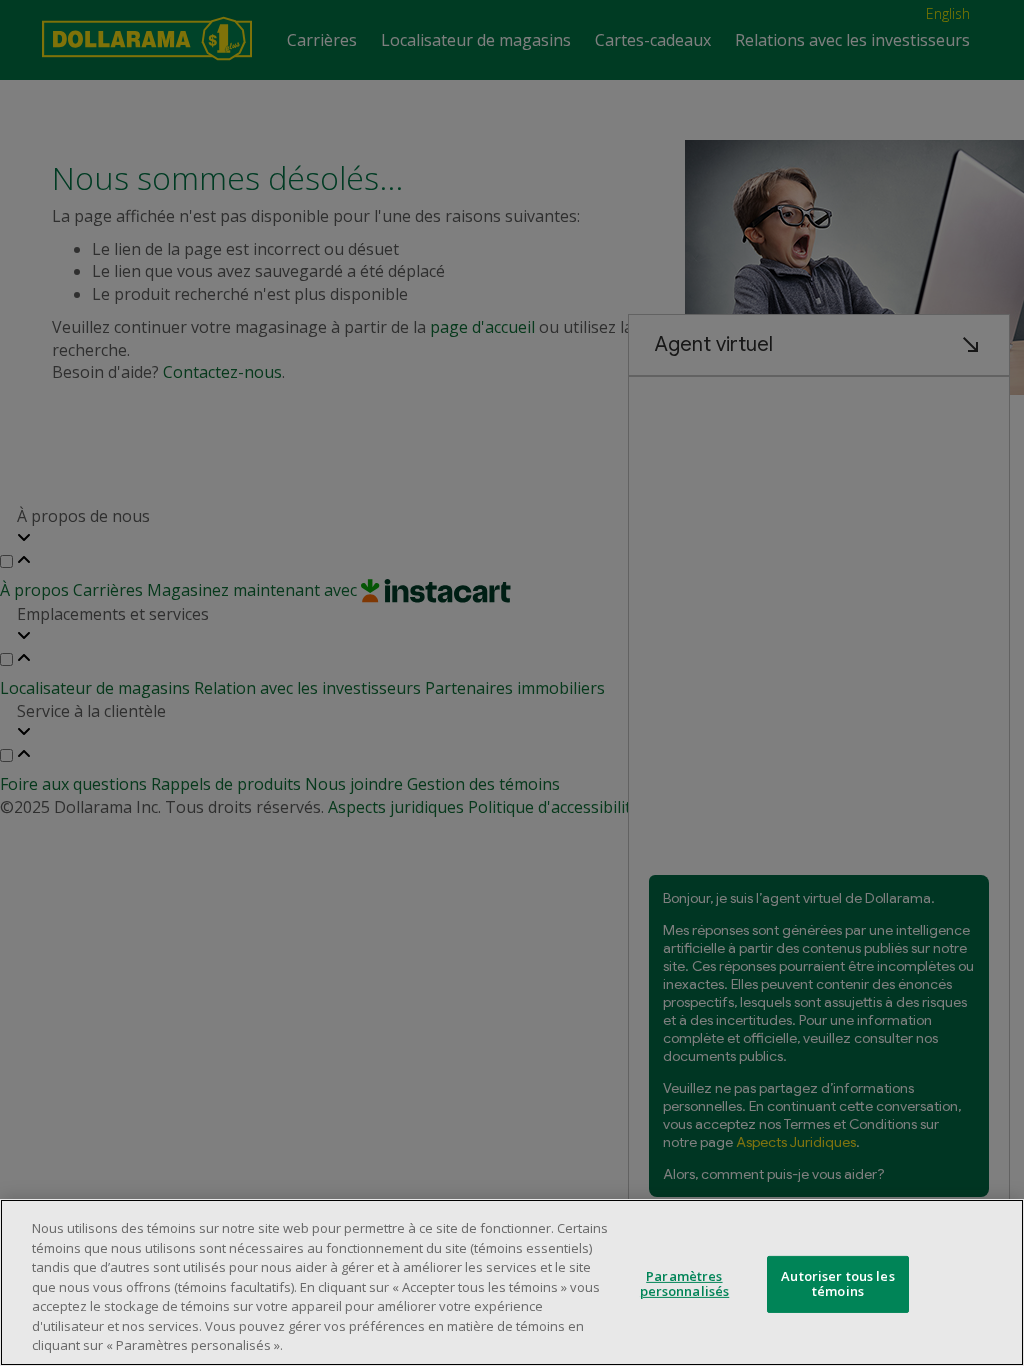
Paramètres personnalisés (685, 1284)
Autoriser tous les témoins (837, 1284)
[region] (512, 1282)
